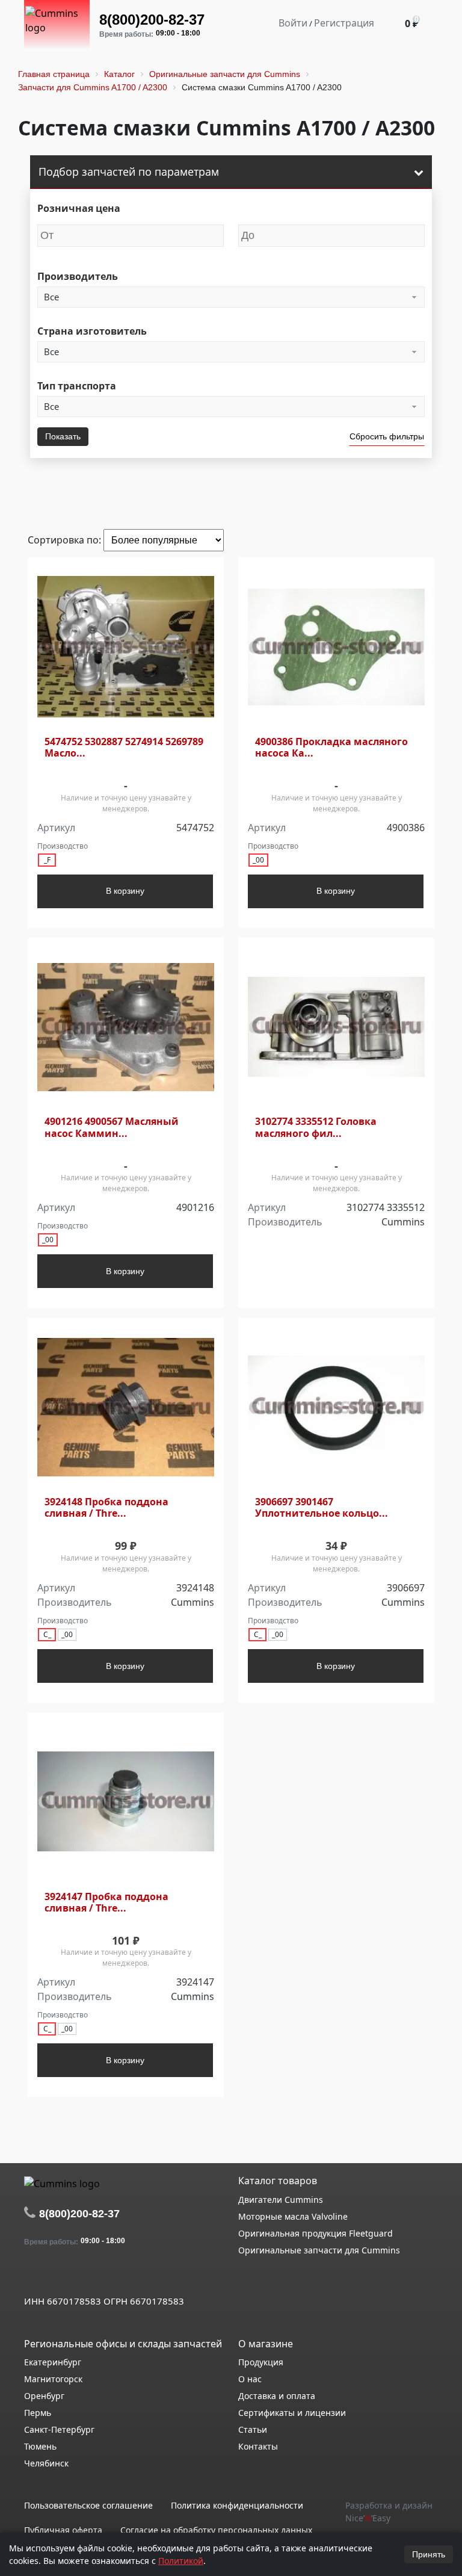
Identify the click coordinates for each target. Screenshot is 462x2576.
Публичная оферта (63, 2530)
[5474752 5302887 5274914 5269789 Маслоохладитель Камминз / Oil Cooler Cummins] (126, 647)
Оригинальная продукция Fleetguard (316, 2233)
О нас (250, 2379)
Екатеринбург (53, 2362)
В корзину (125, 891)
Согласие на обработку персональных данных (216, 2530)
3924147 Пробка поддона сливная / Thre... (106, 1903)
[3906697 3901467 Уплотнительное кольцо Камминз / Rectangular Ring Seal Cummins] (336, 1407)
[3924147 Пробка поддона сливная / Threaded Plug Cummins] (126, 1802)
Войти (293, 23)
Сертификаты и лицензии (292, 2413)
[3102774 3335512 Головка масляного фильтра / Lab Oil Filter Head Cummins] (336, 1027)
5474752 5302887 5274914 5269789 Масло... (124, 748)
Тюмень (40, 2446)
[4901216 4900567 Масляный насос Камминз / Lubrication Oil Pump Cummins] (126, 1027)
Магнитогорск (53, 2379)
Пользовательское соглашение (88, 2505)
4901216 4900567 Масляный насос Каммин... (112, 1127)
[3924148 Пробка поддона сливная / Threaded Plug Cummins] (126, 1407)
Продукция (261, 2362)
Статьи (253, 2429)
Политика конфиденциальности (237, 2505)
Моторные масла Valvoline (293, 2216)
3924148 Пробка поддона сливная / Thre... (106, 1508)
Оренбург (44, 2396)
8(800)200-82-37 (152, 20)
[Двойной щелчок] (33, 2274)
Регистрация (344, 23)
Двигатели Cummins (281, 2200)
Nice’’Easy (368, 2518)
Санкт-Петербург (59, 2429)
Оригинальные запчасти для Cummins (319, 2250)
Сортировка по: (66, 540)
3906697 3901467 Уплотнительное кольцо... (322, 1508)
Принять (429, 2554)
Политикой (181, 2561)
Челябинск (46, 2463)
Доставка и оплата (277, 2396)
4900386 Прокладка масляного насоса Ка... (331, 748)
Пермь (38, 2413)
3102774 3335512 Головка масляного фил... (316, 1127)
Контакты (258, 2446)
